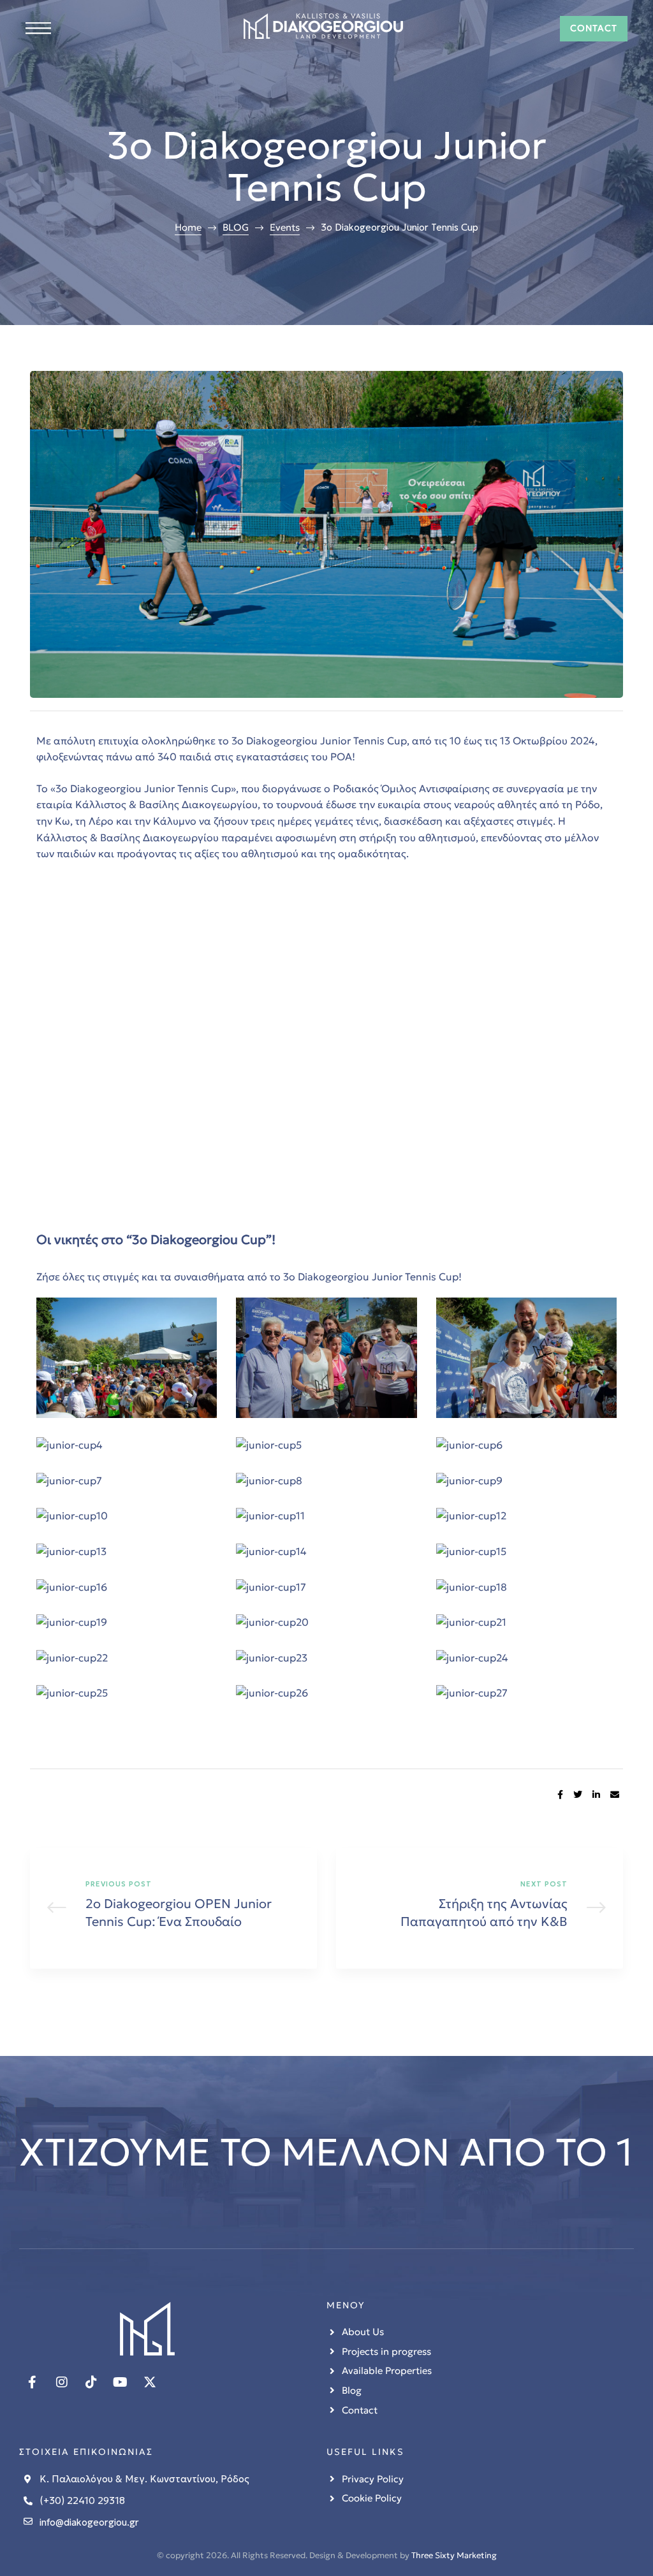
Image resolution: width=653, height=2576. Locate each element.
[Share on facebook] (560, 1795)
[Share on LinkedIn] (596, 1795)
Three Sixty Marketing (454, 2555)
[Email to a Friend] (615, 1795)
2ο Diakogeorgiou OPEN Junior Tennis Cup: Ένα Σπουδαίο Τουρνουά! (173, 1908)
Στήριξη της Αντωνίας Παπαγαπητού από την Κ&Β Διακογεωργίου (480, 1908)
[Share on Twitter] (578, 1795)
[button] (594, 28)
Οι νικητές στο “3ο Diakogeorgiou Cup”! (156, 1240)
